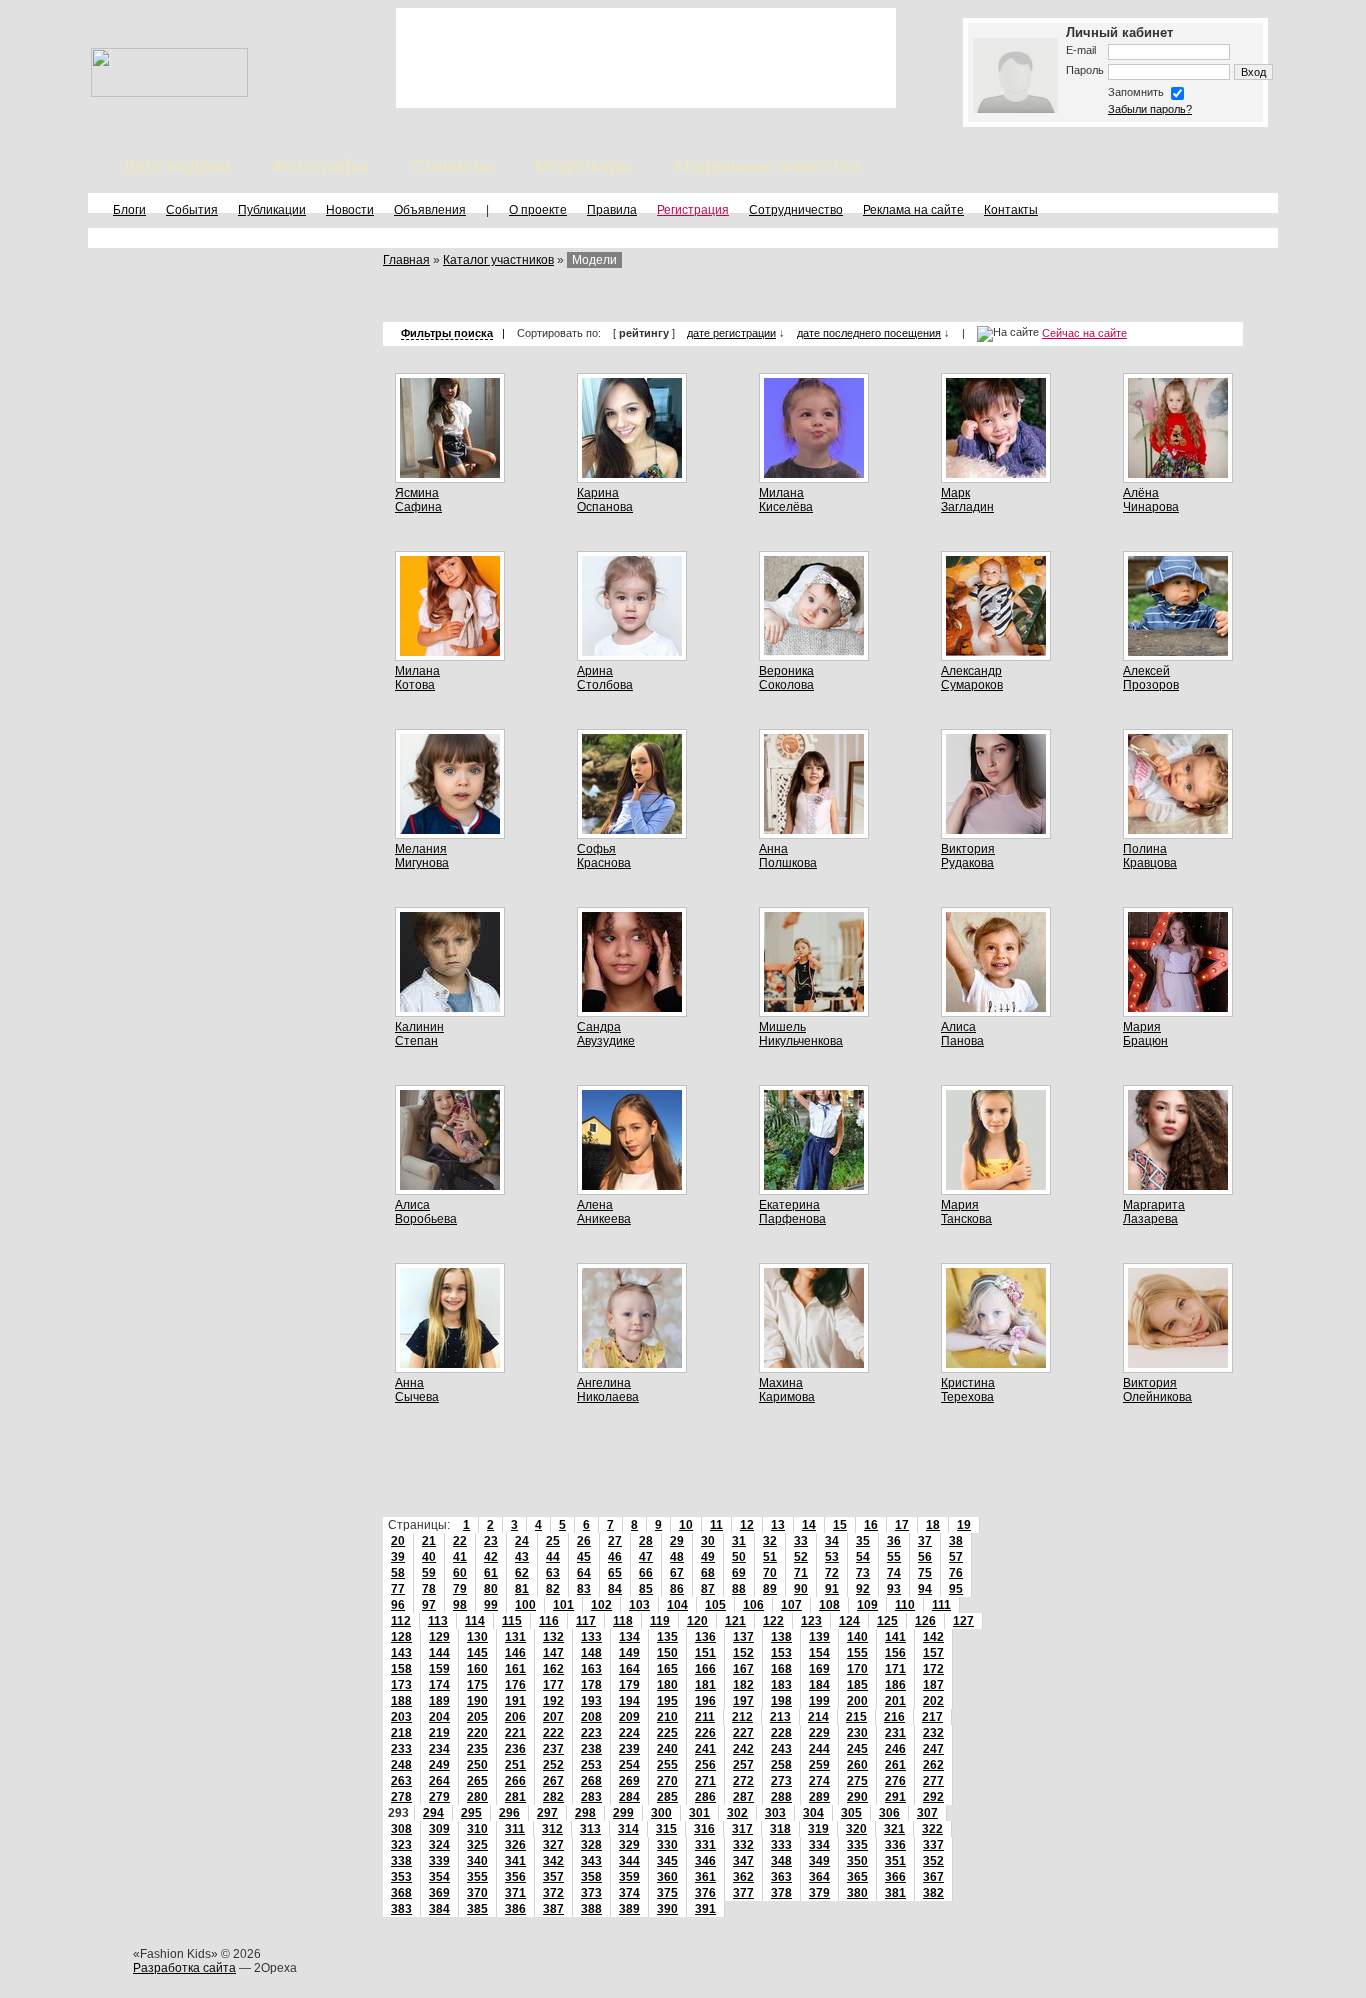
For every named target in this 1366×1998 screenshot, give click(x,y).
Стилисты (452, 166)
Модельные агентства (767, 166)
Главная (406, 260)
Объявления (430, 210)
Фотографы (320, 166)
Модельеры (584, 166)
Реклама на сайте (913, 210)
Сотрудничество (796, 210)
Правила (612, 210)
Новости (350, 210)
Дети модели (176, 166)
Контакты (1011, 210)
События (192, 210)
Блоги (129, 210)
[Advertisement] (646, 58)
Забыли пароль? (1150, 109)
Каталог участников (498, 260)
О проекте (538, 210)
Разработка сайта (184, 1968)
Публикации (272, 210)
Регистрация (693, 210)
